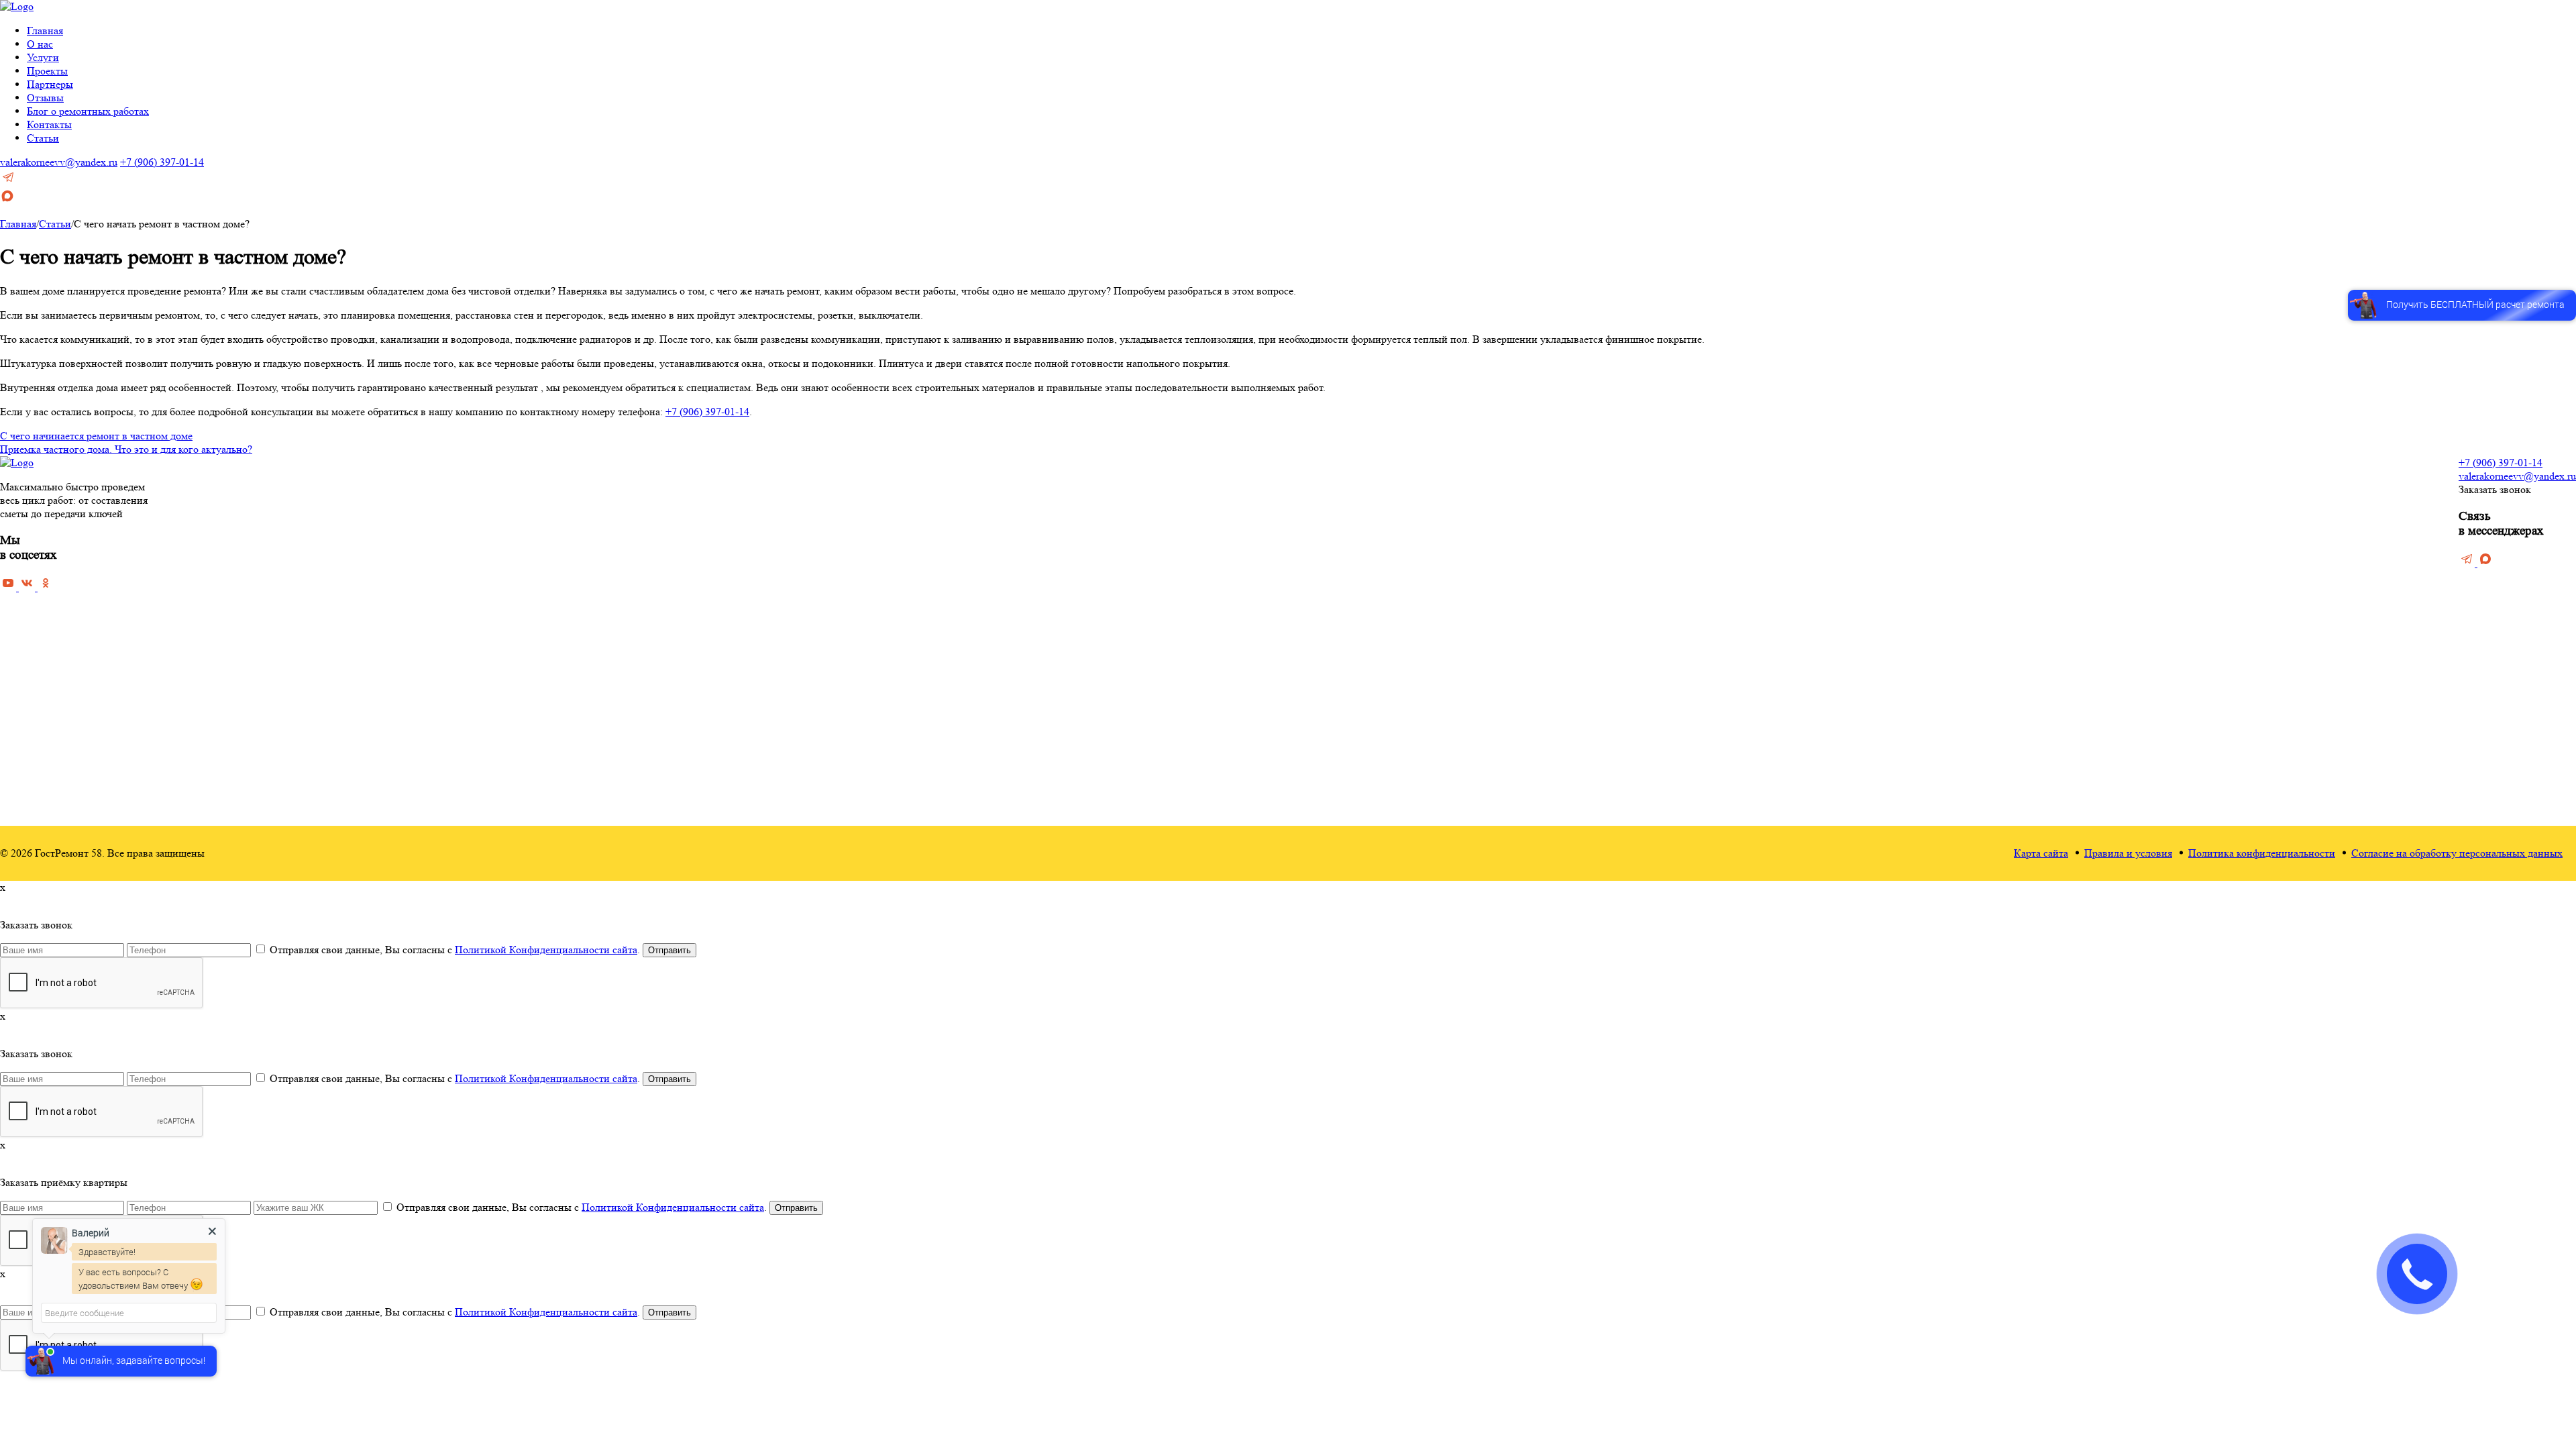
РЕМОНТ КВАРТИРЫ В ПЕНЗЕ (1158, 473)
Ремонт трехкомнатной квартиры (1155, 723)
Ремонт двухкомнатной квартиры (1155, 704)
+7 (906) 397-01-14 (162, 162)
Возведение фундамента (1452, 685)
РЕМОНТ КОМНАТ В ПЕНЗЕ (1317, 473)
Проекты (47, 71)
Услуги (43, 57)
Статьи (43, 138)
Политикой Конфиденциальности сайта (546, 950)
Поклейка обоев (1434, 548)
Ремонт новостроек (1124, 607)
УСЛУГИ (1420, 473)
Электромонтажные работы (1459, 762)
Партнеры (50, 84)
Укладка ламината (1438, 587)
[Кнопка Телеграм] (8, 181)
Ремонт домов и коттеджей (1141, 626)
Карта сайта (2041, 853)
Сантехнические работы (1452, 743)
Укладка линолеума (1441, 607)
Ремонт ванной (1279, 490)
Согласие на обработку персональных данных (2457, 853)
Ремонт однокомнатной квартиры (1155, 685)
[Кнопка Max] (7, 200)
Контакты (49, 124)
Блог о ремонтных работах (88, 111)
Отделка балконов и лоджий (1460, 665)
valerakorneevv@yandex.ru (59, 162)
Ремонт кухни (1276, 509)
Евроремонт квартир (1127, 587)
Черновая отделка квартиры (1143, 490)
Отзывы (45, 98)
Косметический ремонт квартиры (1155, 509)
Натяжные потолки (1440, 626)
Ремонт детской (1280, 548)
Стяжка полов (1429, 529)
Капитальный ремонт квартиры (1150, 529)
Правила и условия (2128, 853)
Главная (45, 31)
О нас (40, 44)
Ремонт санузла (1280, 529)
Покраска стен (1431, 568)
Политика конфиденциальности (2262, 853)
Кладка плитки (1431, 646)
